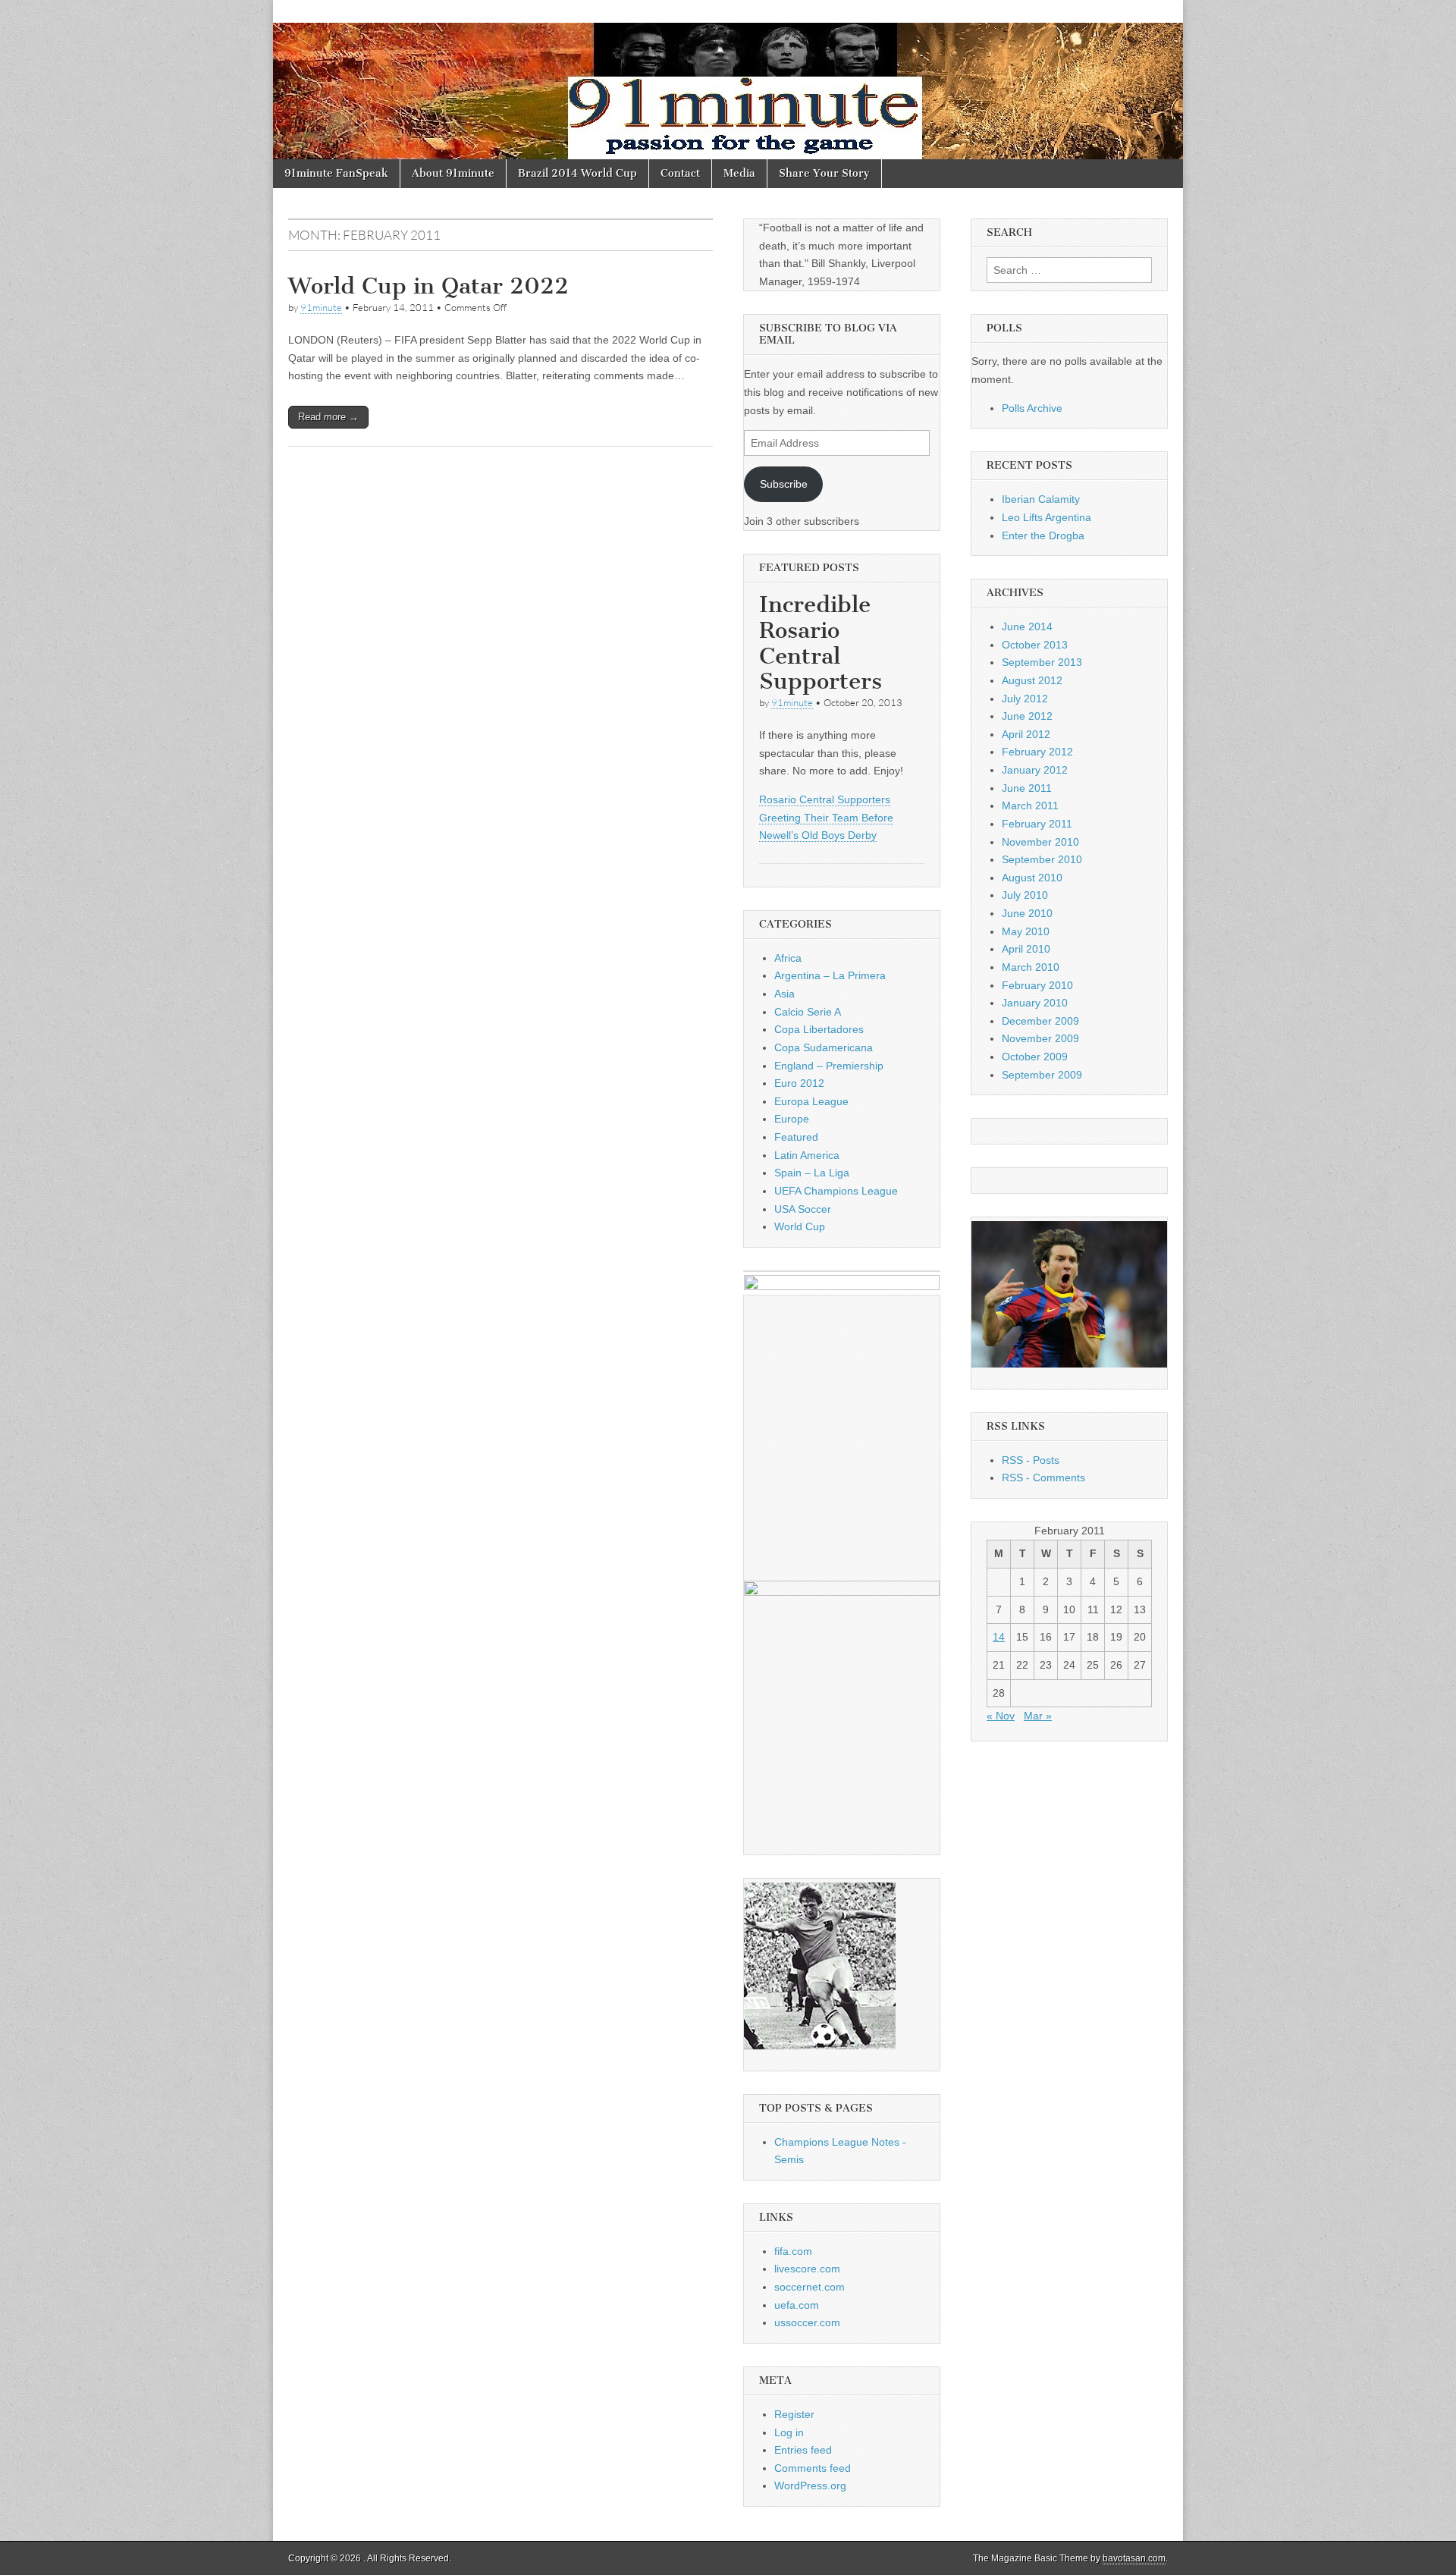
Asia (784, 994)
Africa (788, 958)
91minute (321, 307)
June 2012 (1027, 716)
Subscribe (784, 484)
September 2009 (1042, 1075)
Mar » (1038, 1716)
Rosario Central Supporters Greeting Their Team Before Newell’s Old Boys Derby (826, 817)
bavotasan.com (1134, 2558)
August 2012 (1032, 680)
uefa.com (797, 2305)
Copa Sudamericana (824, 1047)
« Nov (1001, 1716)
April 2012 (1026, 734)
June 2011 (1027, 788)
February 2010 (1037, 985)
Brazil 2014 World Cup (577, 173)
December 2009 (1040, 1021)
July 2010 (1025, 895)
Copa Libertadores (819, 1029)
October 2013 (1035, 645)
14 (999, 1637)
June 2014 (1027, 626)
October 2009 (1035, 1057)
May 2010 (1026, 931)
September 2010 (1042, 859)
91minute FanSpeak (336, 173)
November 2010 (1040, 842)
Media (739, 173)
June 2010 (1027, 913)
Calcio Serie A (808, 1012)
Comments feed (813, 2468)
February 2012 (1037, 752)
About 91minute (453, 173)
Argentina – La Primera (830, 975)
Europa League (811, 1101)
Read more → (328, 417)
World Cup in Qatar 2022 (428, 286)
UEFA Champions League (836, 1191)
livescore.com (807, 2269)
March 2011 (1030, 805)
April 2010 (1026, 949)
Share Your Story (824, 173)
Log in (789, 2432)
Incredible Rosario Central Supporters (821, 643)
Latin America (807, 1155)
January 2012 (1035, 770)
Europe (792, 1119)
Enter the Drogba (1043, 535)
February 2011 (1037, 824)
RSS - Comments (1043, 1477)
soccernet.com (810, 2287)
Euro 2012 (799, 1083)
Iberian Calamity (1041, 499)
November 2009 (1040, 1038)
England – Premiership (829, 1066)
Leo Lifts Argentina (1046, 517)
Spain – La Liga (812, 1173)
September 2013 (1042, 662)
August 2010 (1032, 878)
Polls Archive (1032, 408)
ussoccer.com (807, 2322)
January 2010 (1035, 1003)
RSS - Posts (1031, 1460)
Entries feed (803, 2450)
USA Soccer (803, 1209)
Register (794, 2414)
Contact (680, 173)
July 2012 (1025, 699)
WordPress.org (810, 2486)
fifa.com (793, 2251)
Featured (796, 1137)
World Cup (800, 1226)
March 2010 (1031, 967)
